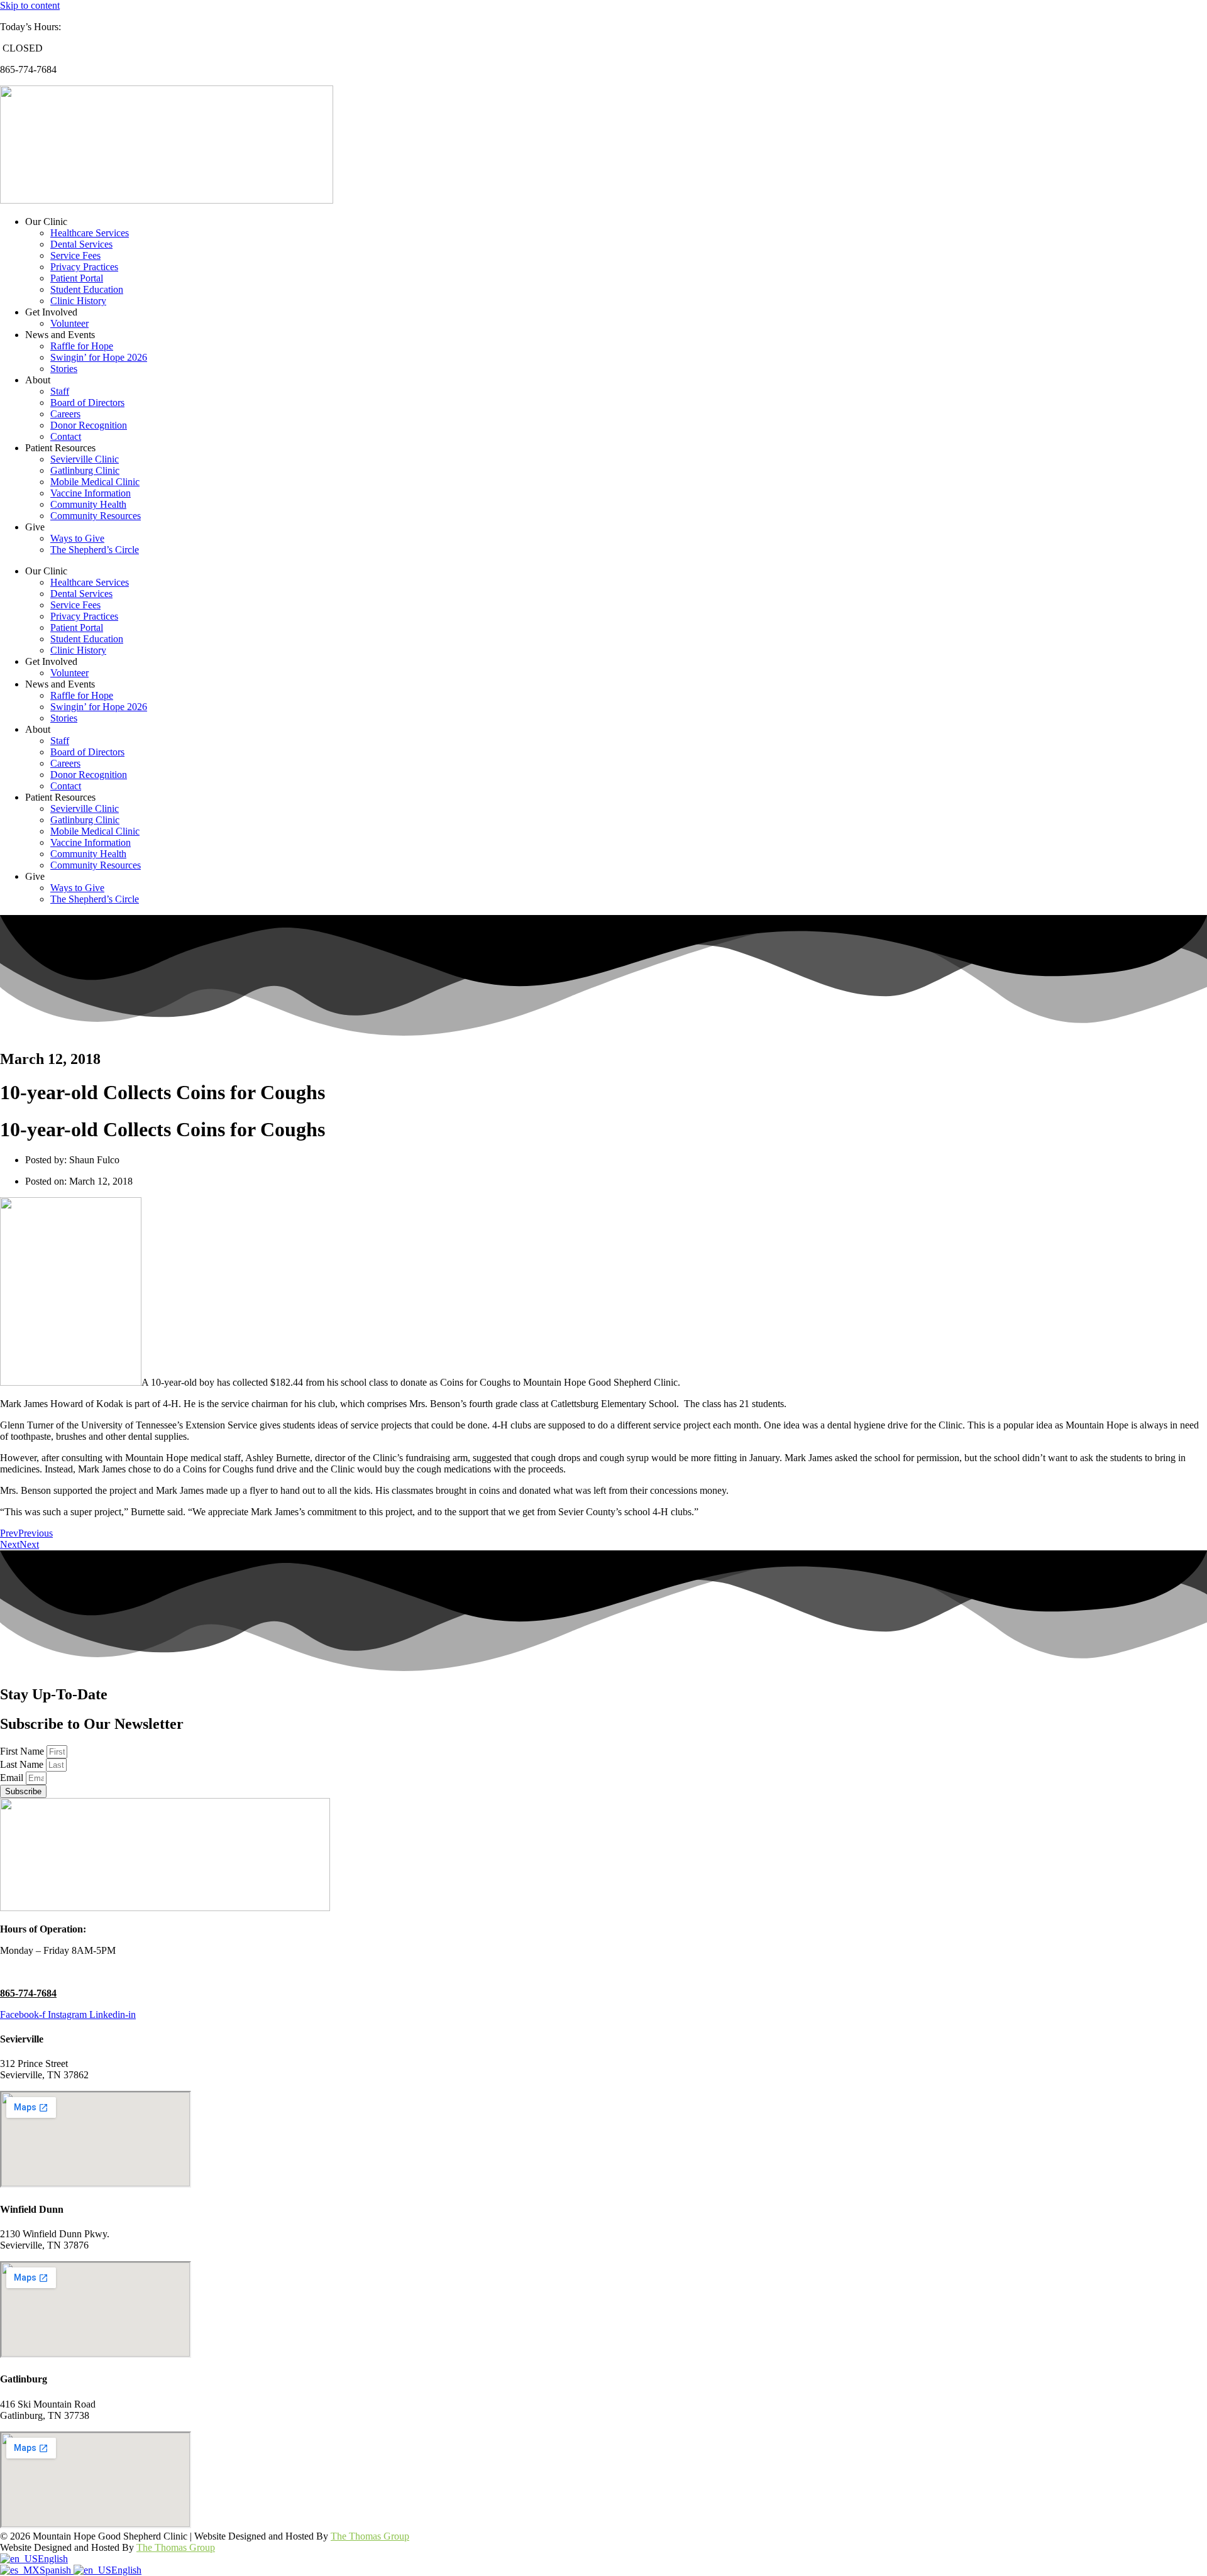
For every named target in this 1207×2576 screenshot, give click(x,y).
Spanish (57, 2570)
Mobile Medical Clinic (95, 482)
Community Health (88, 504)
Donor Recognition (89, 425)
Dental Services (81, 244)
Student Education (87, 289)
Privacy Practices (84, 267)
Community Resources (96, 516)
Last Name (23, 1764)
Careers (65, 414)
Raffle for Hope (82, 346)
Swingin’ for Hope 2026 (99, 357)
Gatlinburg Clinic (85, 470)
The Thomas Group (370, 2536)
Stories (64, 369)
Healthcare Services (90, 233)
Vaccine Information (91, 493)
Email (13, 1778)
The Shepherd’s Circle (95, 550)
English (53, 2559)
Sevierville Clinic (85, 459)
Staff (60, 391)
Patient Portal (77, 278)
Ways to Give (77, 538)
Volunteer (69, 323)
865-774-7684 (28, 1993)
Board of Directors (87, 403)
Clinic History (78, 301)
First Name (23, 1751)
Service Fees (75, 255)
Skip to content (30, 5)
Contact (66, 436)
